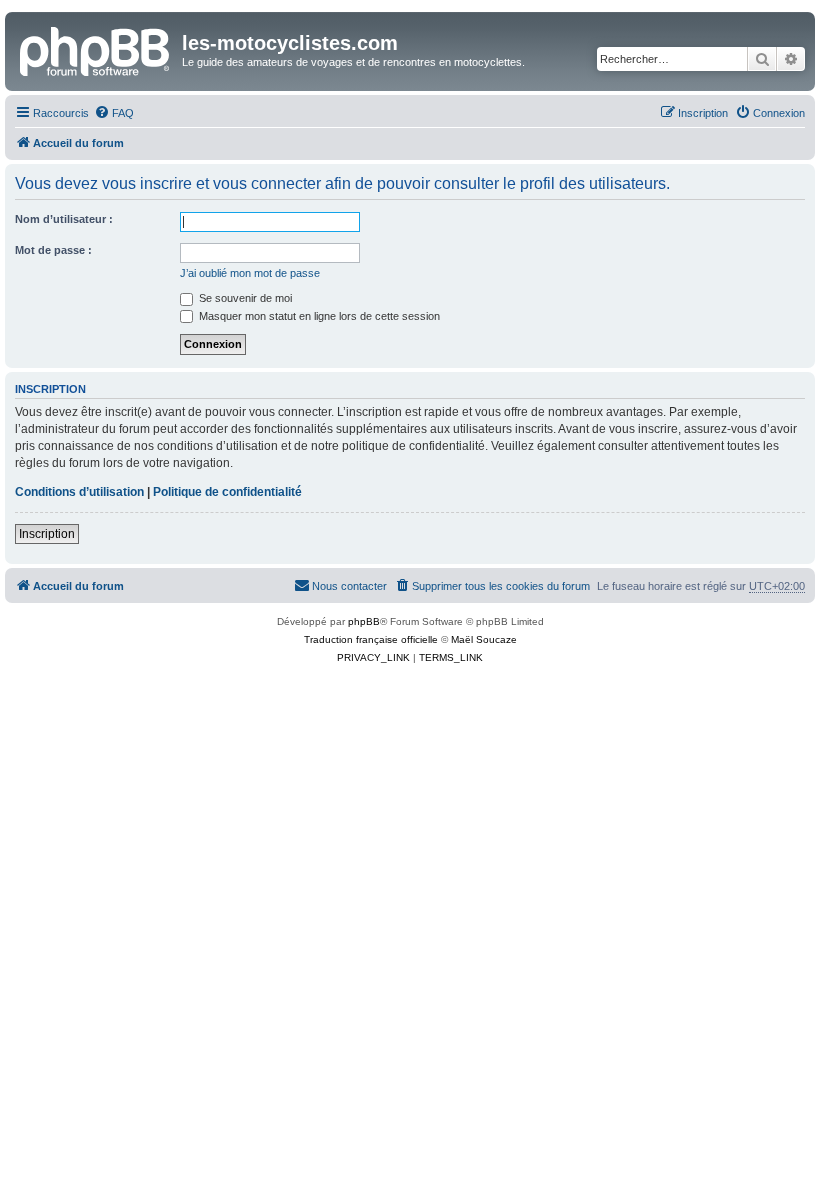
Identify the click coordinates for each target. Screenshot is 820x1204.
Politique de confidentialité (227, 492)
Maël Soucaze (484, 639)
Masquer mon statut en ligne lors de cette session (318, 316)
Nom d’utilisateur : (64, 219)
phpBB (364, 621)
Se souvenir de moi (244, 298)
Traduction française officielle (371, 639)
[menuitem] (114, 113)
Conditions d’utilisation (79, 492)
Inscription (47, 534)
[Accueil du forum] (96, 49)
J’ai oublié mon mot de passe (250, 273)
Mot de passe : (53, 250)
